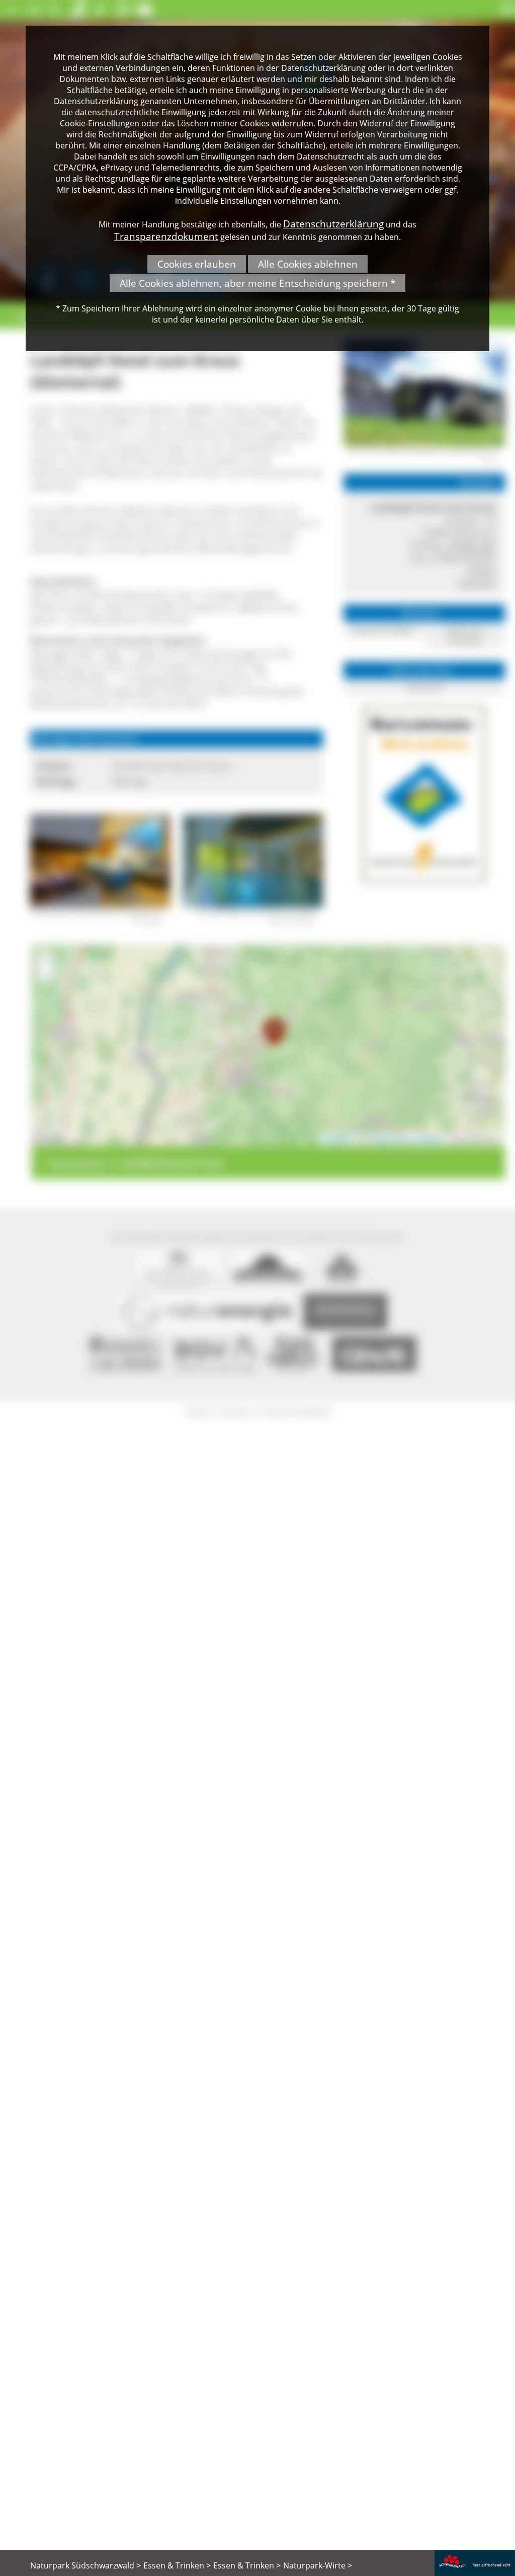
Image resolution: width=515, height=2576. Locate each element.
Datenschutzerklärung (333, 224)
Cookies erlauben (197, 264)
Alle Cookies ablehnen (308, 264)
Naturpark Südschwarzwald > (85, 2565)
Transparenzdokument (166, 236)
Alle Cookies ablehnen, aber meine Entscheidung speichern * (257, 283)
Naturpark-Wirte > (318, 2565)
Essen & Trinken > (177, 2565)
